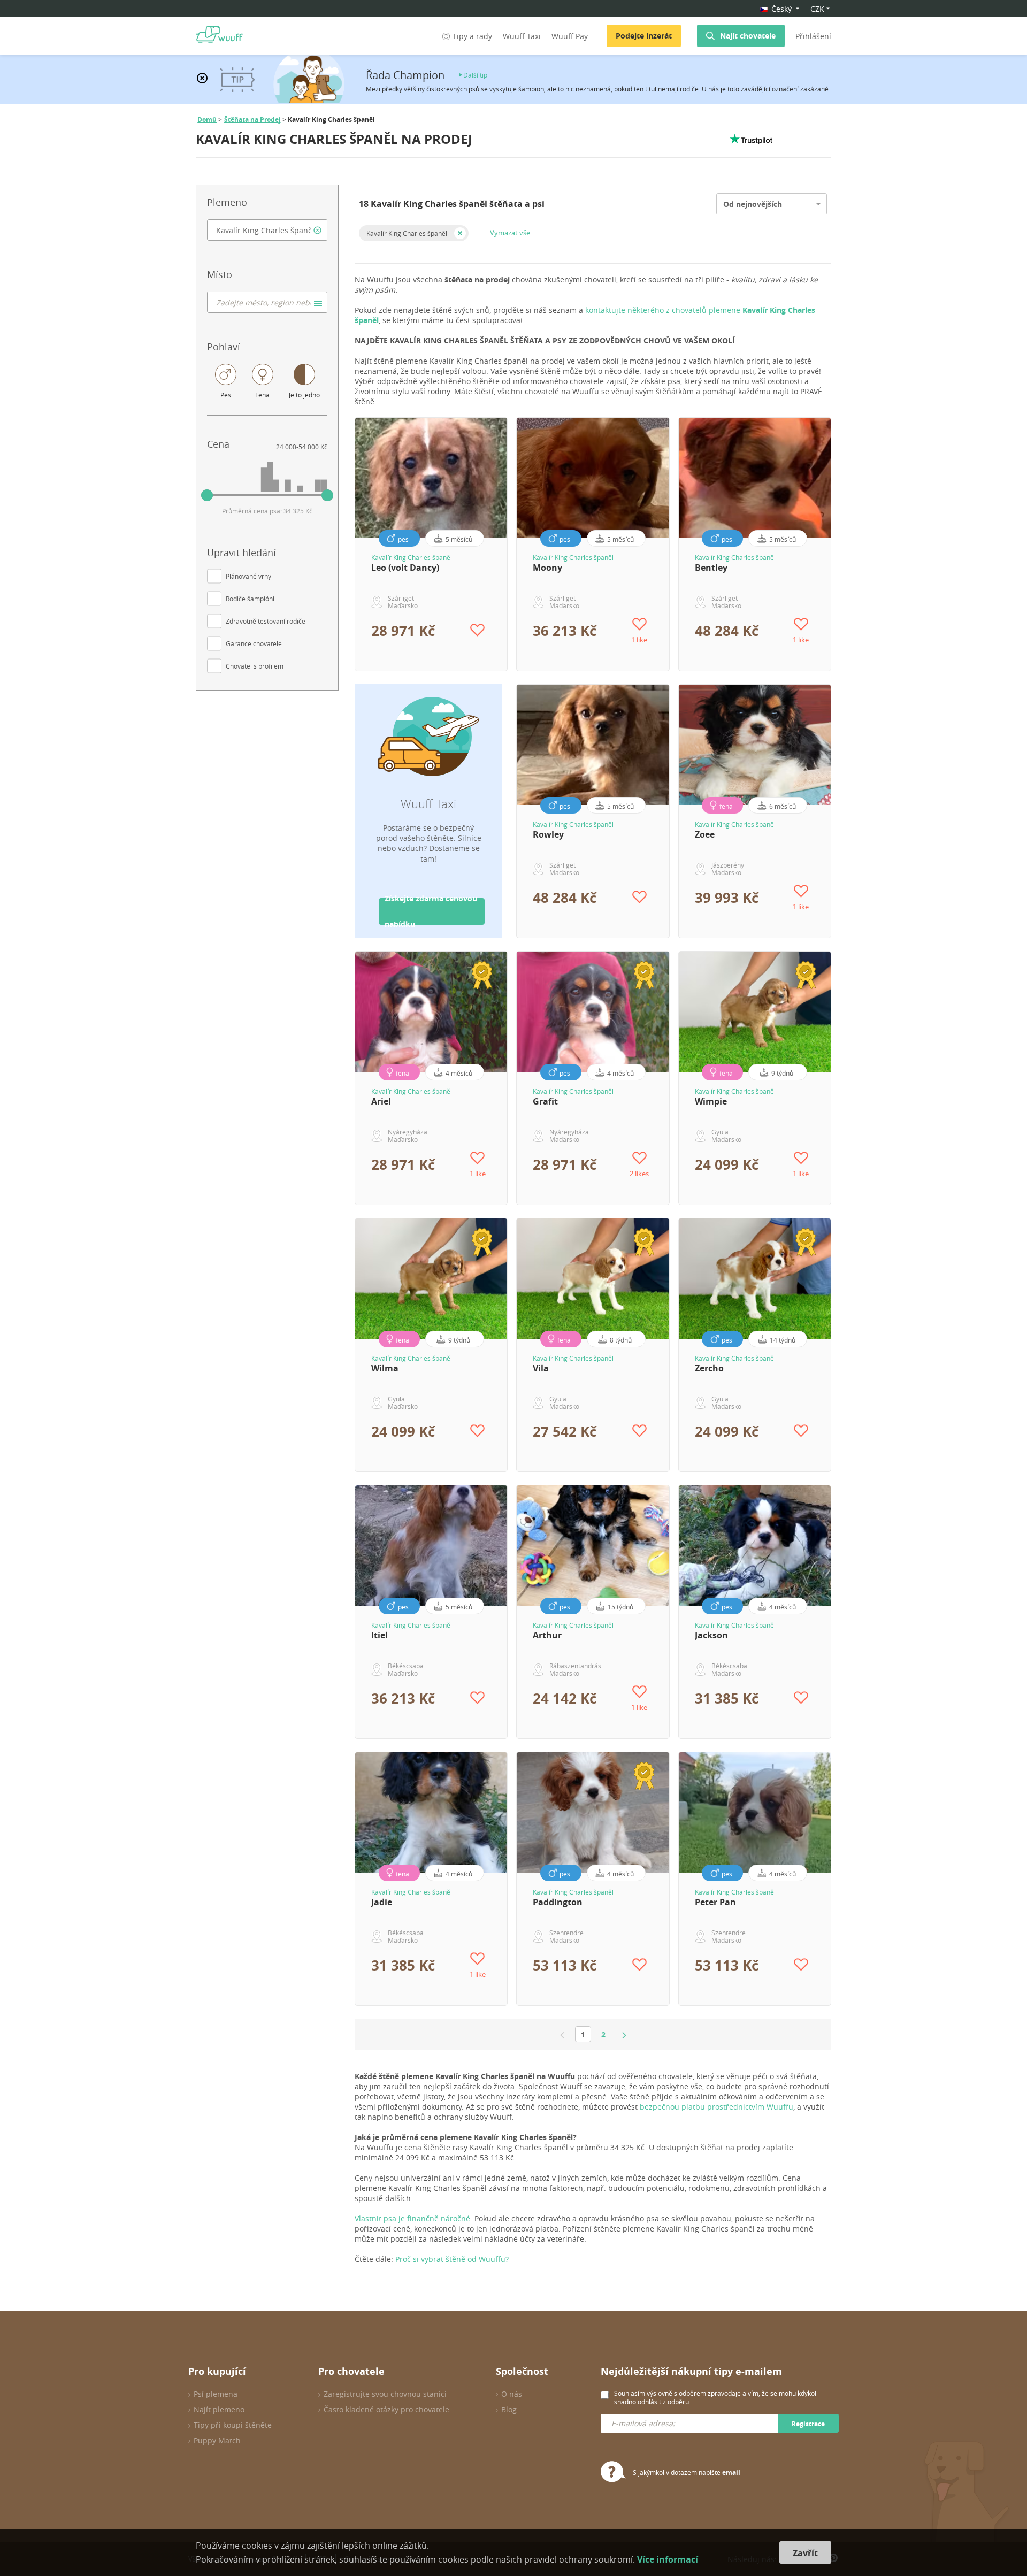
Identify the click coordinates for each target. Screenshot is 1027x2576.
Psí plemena (216, 2394)
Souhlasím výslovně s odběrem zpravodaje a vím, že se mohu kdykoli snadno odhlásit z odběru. (716, 2397)
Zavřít (805, 2553)
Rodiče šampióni (250, 599)
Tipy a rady (472, 36)
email (731, 2472)
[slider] (207, 495)
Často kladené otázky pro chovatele (386, 2409)
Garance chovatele (254, 643)
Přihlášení (813, 36)
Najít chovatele (748, 36)
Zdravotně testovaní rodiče (266, 621)
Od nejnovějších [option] (753, 204)
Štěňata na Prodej (252, 120)
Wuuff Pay (570, 36)
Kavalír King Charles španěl (407, 233)
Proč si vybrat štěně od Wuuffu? (452, 2259)
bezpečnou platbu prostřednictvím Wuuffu (716, 2107)
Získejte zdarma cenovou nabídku (431, 911)
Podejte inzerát (644, 36)
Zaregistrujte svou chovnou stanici (385, 2394)
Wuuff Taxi (522, 36)
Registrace (808, 2424)
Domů (207, 120)
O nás (512, 2394)
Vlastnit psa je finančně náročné (412, 2218)
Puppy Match (217, 2440)
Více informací (668, 2559)
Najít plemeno (219, 2409)
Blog (509, 2409)
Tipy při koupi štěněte (233, 2425)
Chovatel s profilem (255, 666)
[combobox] (267, 230)
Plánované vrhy (248, 576)
